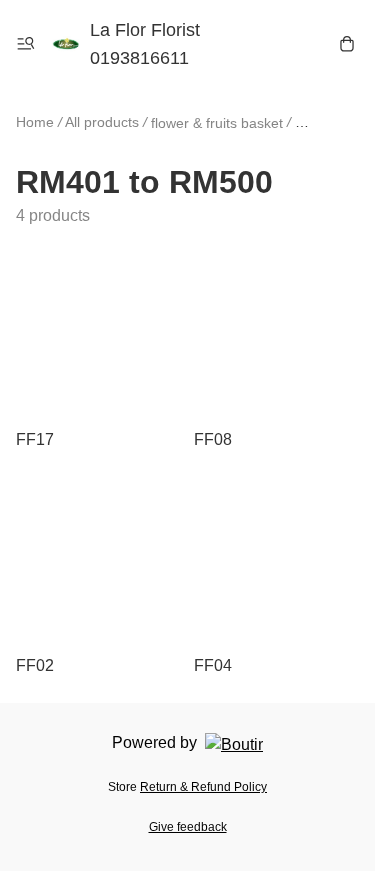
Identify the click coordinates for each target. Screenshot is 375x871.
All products (102, 122)
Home (35, 122)
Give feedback (188, 827)
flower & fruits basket (217, 123)
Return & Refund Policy (203, 787)
